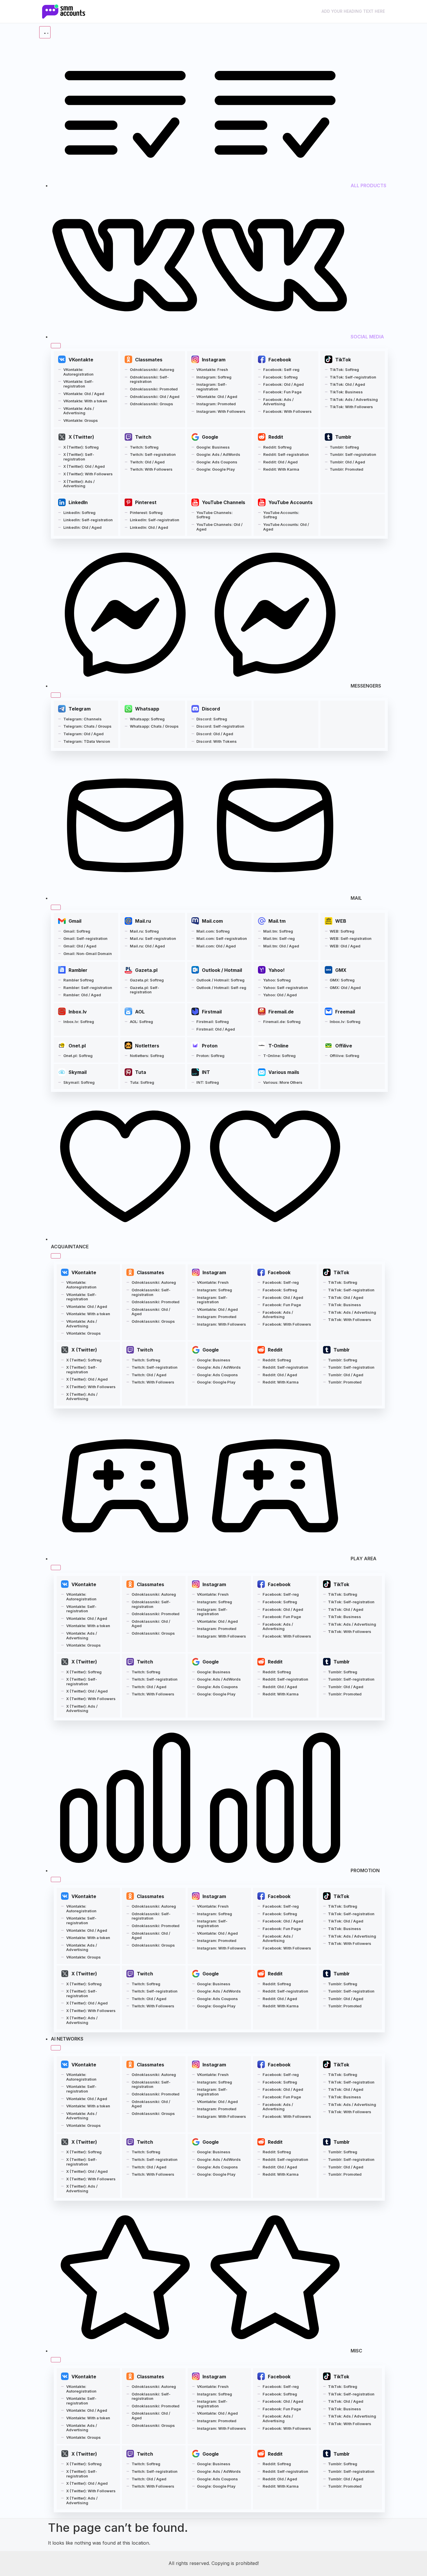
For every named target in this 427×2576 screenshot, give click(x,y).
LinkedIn (78, 502)
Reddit (276, 437)
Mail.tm (277, 921)
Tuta (141, 1072)
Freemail (345, 1012)
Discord (211, 709)
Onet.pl (77, 1046)
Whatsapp (147, 709)
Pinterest (146, 502)
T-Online (278, 1046)
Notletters (147, 1046)
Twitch (143, 437)
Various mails (284, 1072)
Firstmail (212, 1012)
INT (206, 1072)
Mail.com (212, 921)
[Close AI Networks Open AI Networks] (56, 2048)
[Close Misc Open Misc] (56, 2360)
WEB (341, 921)
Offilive (344, 1046)
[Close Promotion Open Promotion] (56, 1879)
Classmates (149, 360)
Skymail (78, 1072)
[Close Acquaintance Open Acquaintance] (56, 1256)
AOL (140, 1012)
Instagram (214, 360)
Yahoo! (277, 970)
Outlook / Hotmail (222, 970)
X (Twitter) (81, 437)
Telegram (80, 709)
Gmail (75, 921)
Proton (210, 1046)
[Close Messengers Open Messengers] (56, 695)
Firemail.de (281, 1012)
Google (210, 437)
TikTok (343, 360)
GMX (341, 970)
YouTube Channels (224, 502)
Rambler (78, 970)
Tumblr (343, 437)
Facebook (280, 360)
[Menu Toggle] (45, 32)
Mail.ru (143, 921)
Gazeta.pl (146, 970)
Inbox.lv (78, 1012)
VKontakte (81, 360)
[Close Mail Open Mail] (56, 907)
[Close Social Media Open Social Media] (56, 346)
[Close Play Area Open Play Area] (56, 1568)
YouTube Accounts (290, 502)
